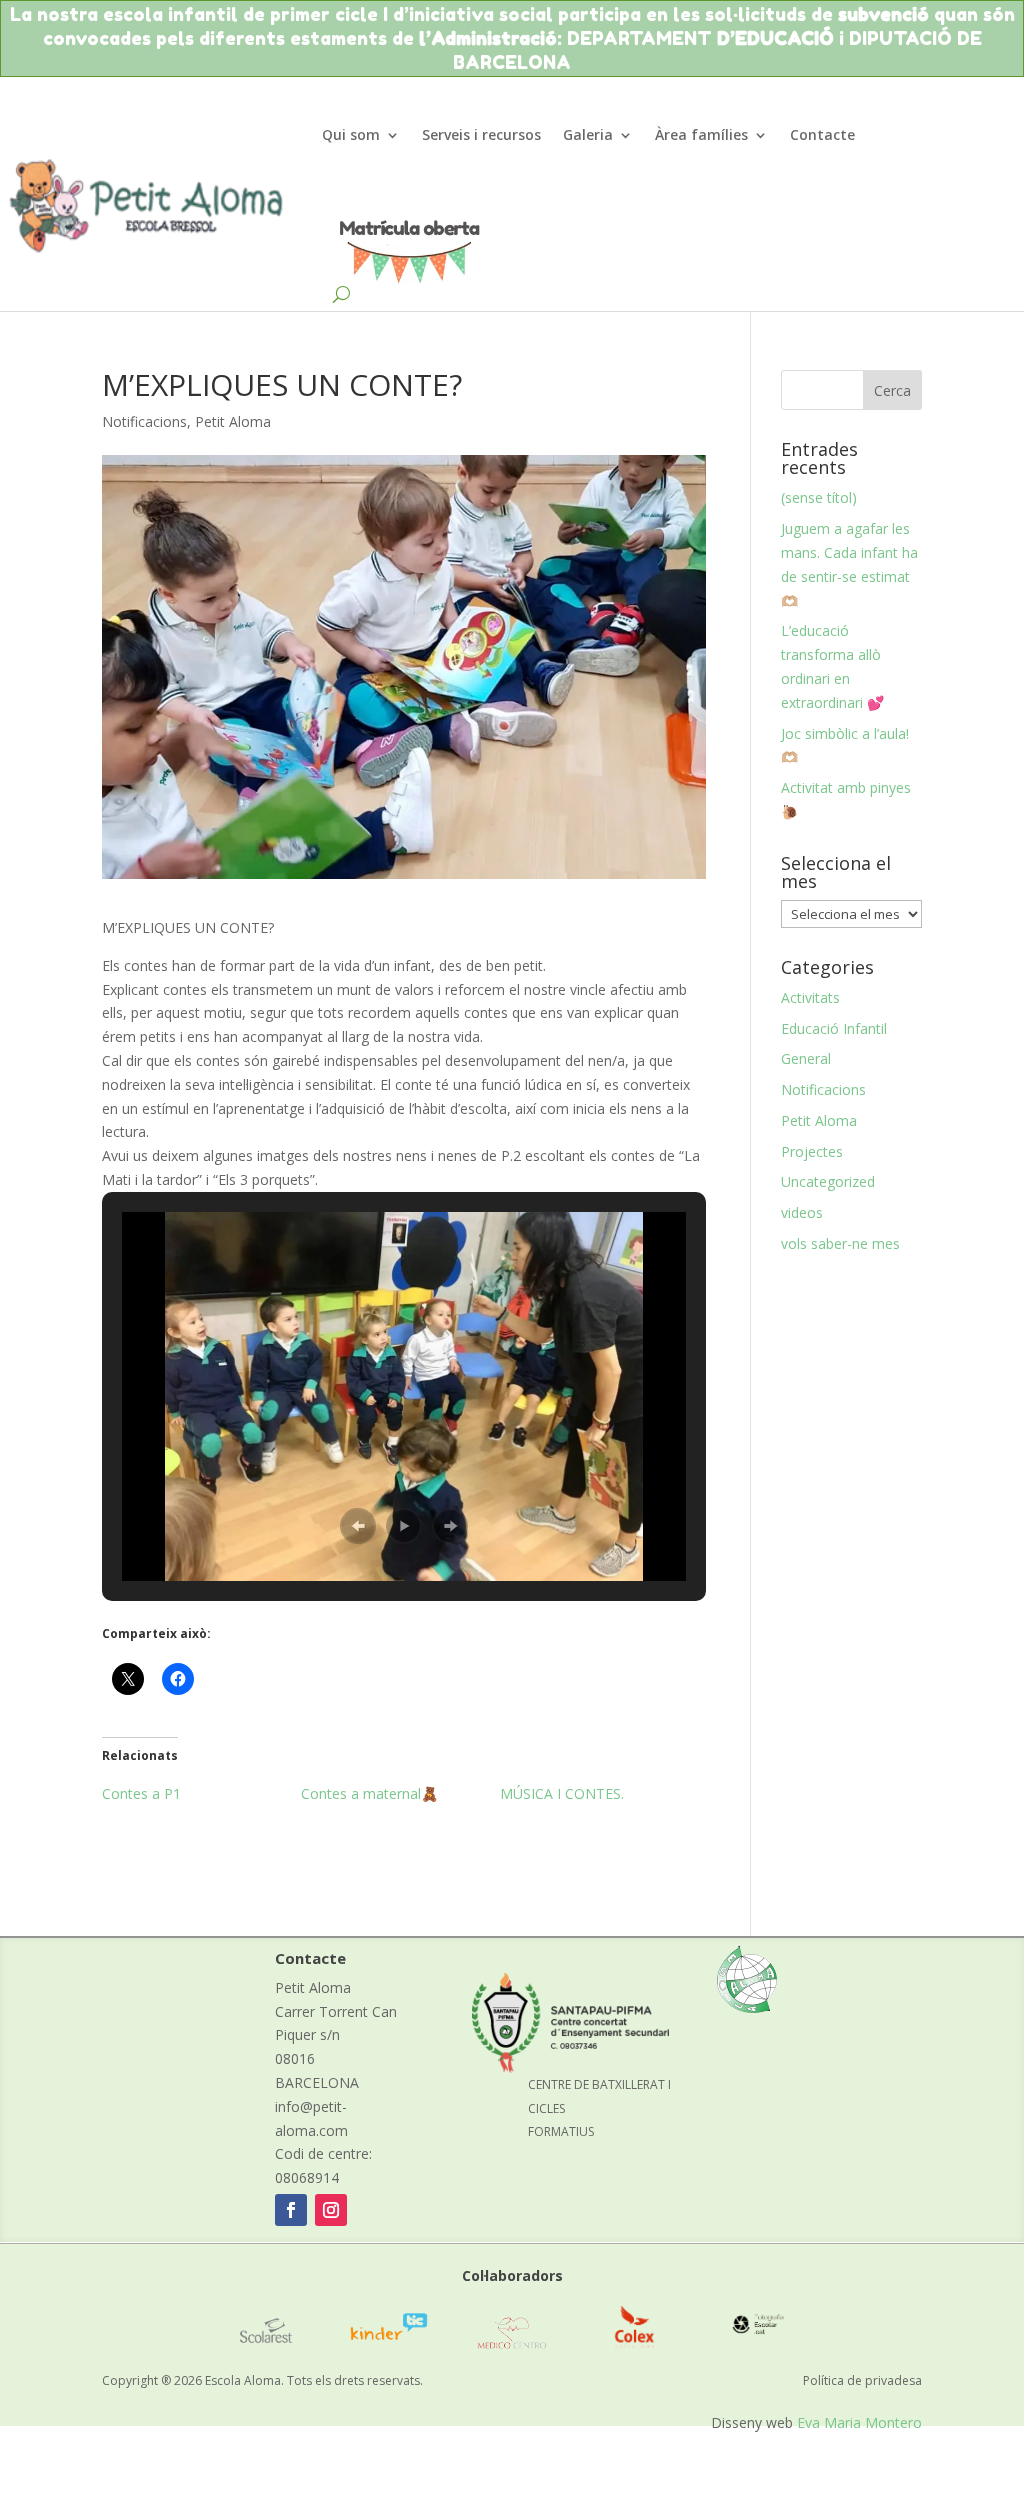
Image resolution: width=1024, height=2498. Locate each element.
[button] (358, 1526)
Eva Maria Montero (859, 2422)
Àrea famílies (701, 134)
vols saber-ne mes (840, 1243)
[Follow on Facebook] (291, 2210)
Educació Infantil (834, 1028)
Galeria (588, 134)
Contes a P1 (141, 1793)
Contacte (822, 134)
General (806, 1058)
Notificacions (144, 421)
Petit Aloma (233, 421)
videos (802, 1212)
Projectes (812, 1151)
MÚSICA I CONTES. (562, 1793)
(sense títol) (819, 497)
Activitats (810, 997)
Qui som (351, 134)
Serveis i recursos (481, 134)
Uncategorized (828, 1181)
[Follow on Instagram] (331, 2210)
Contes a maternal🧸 (369, 1793)
